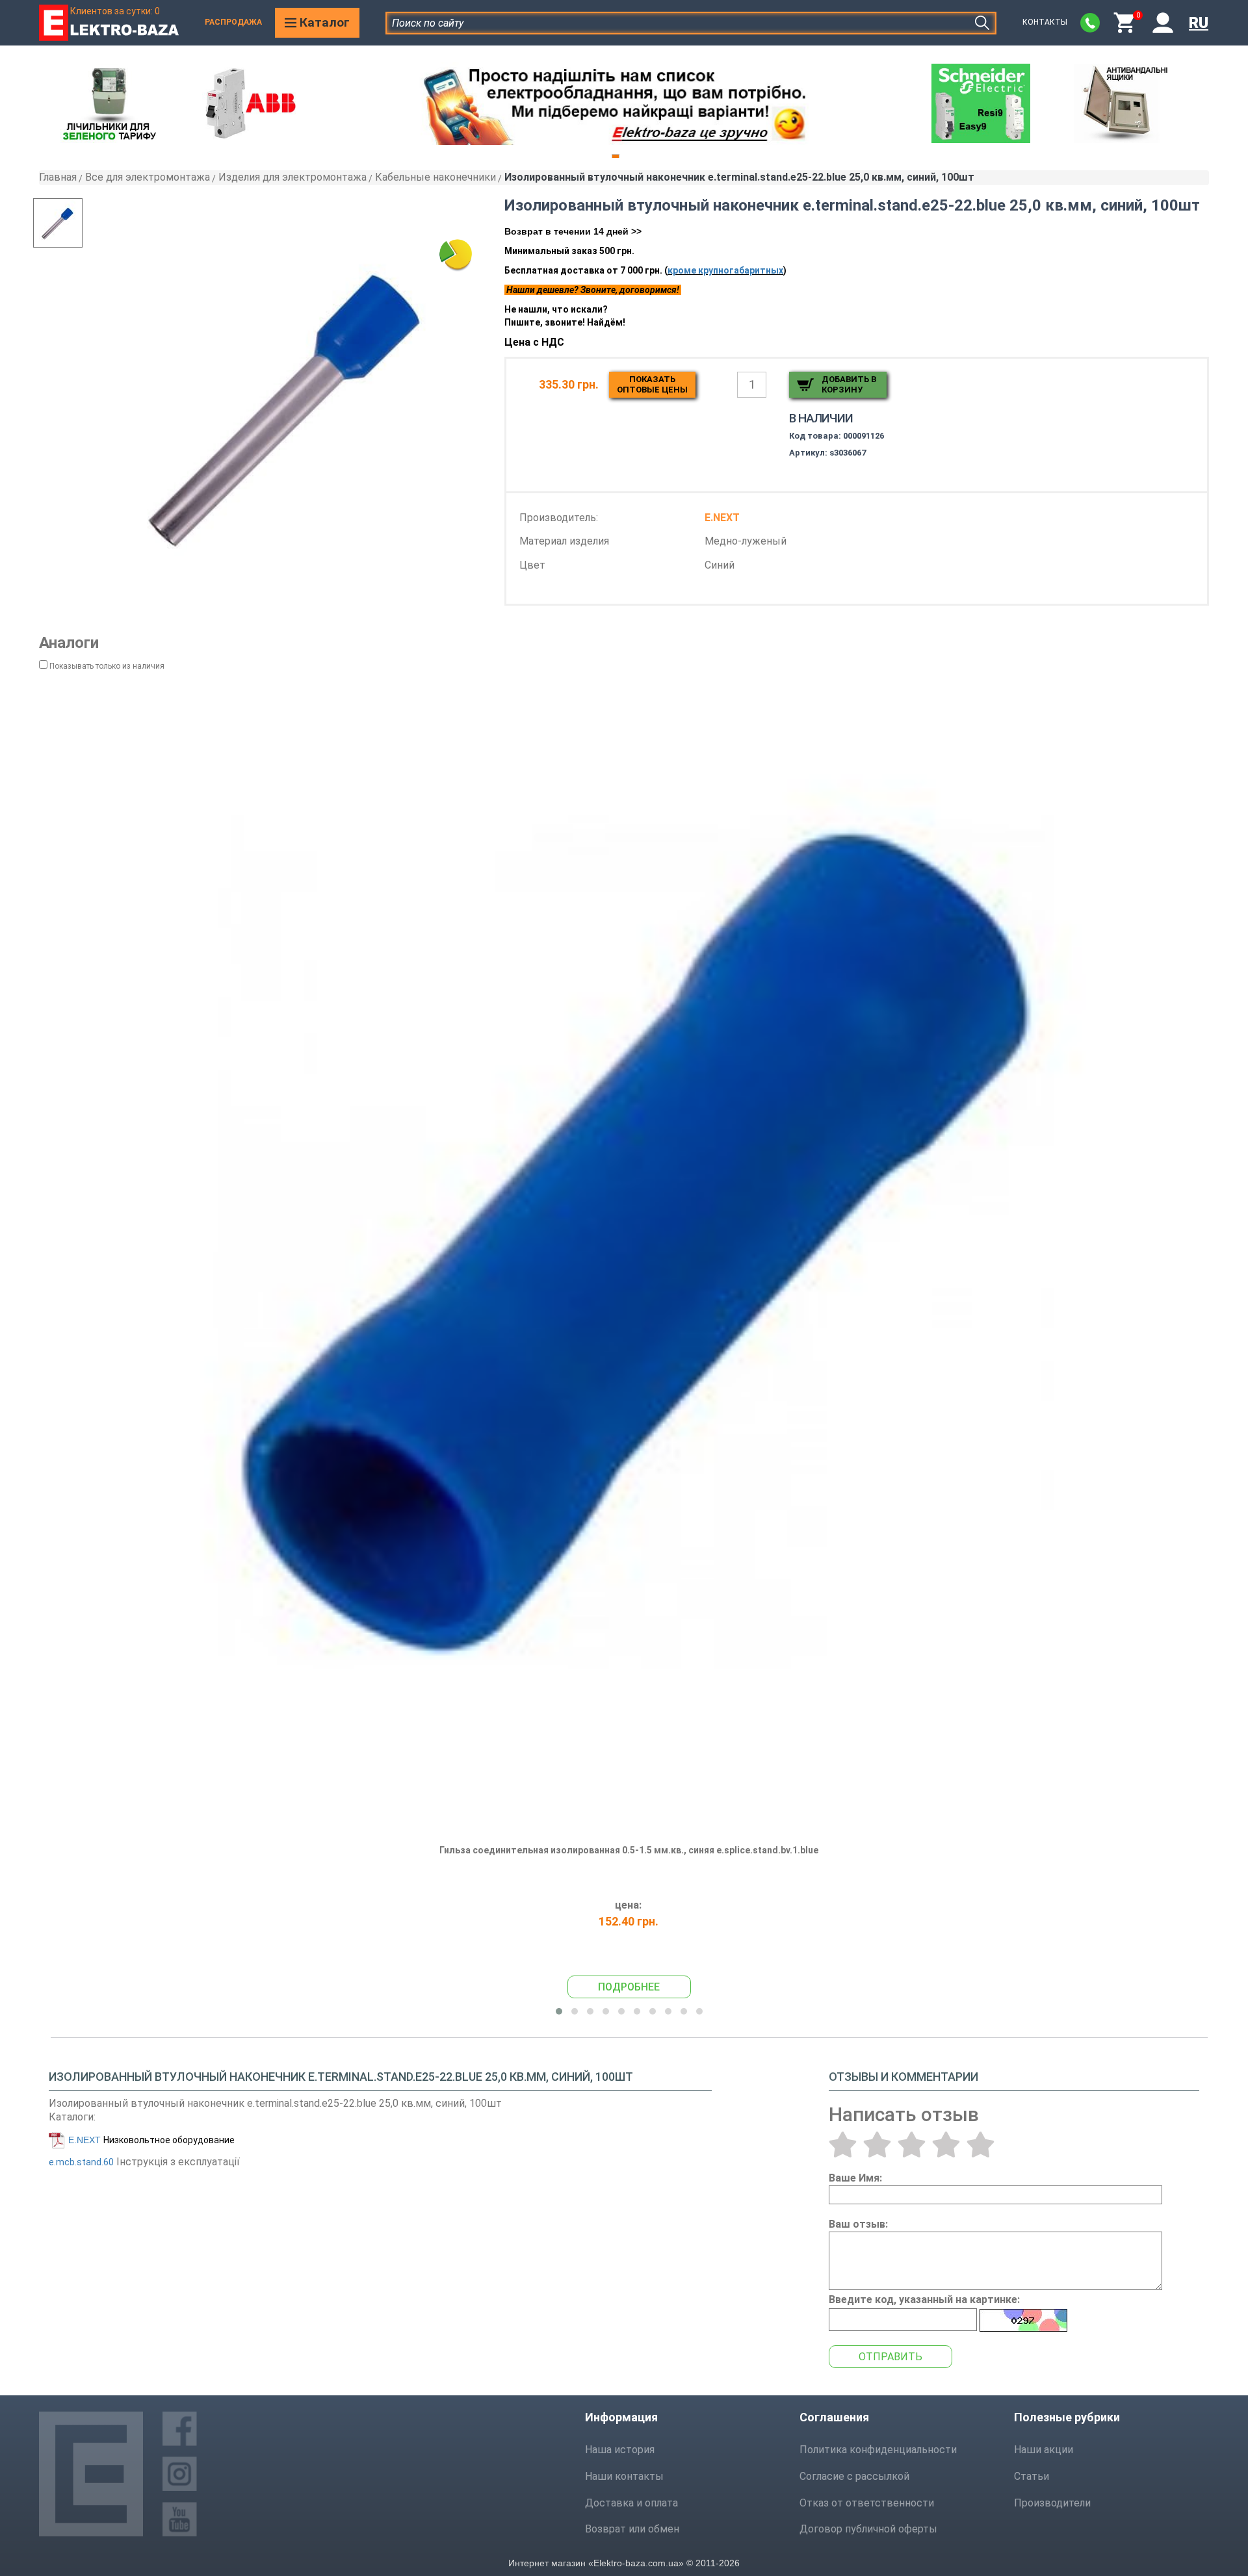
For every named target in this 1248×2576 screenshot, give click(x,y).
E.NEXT (84, 2140)
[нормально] (912, 2145)
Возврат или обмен (632, 2529)
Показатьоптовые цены (652, 384)
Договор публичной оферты (868, 2529)
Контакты (1045, 22)
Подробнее (629, 1987)
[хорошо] (946, 2145)
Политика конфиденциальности (878, 2450)
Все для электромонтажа (148, 177)
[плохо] (877, 2145)
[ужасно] (843, 2145)
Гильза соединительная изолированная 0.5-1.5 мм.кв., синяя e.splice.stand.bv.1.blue (629, 1850)
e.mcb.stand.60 (81, 2162)
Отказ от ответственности (867, 2503)
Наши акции (1044, 2450)
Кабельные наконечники (435, 177)
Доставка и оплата (631, 2503)
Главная (58, 177)
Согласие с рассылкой (854, 2476)
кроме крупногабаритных (725, 270)
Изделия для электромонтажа (292, 177)
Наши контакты (624, 2476)
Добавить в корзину (849, 384)
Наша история (620, 2450)
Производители (1052, 2503)
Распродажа (233, 22)
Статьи (1032, 2476)
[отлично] (981, 2145)
